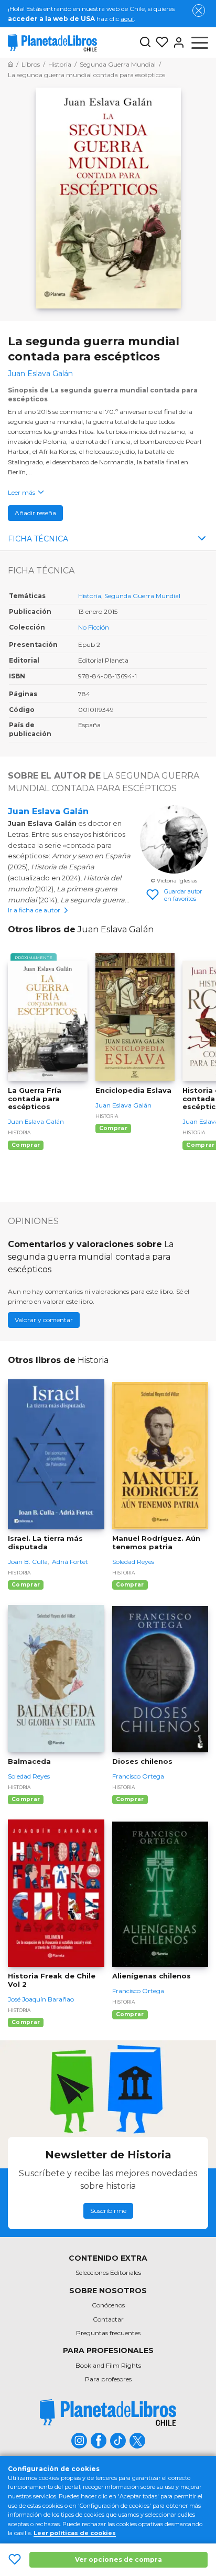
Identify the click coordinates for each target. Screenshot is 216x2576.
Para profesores (108, 2379)
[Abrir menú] (200, 42)
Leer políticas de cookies (75, 2533)
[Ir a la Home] (10, 64)
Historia (90, 596)
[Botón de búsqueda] (145, 43)
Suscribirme (108, 2211)
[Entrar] (177, 42)
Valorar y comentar (44, 1320)
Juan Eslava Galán (48, 811)
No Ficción (94, 627)
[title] (108, 2413)
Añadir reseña (35, 513)
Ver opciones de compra (118, 2559)
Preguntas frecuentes (108, 2333)
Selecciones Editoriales (108, 2272)
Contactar (108, 2319)
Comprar (26, 1145)
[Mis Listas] (160, 42)
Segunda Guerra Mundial (142, 596)
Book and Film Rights (108, 2365)
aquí (127, 19)
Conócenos (108, 2305)
